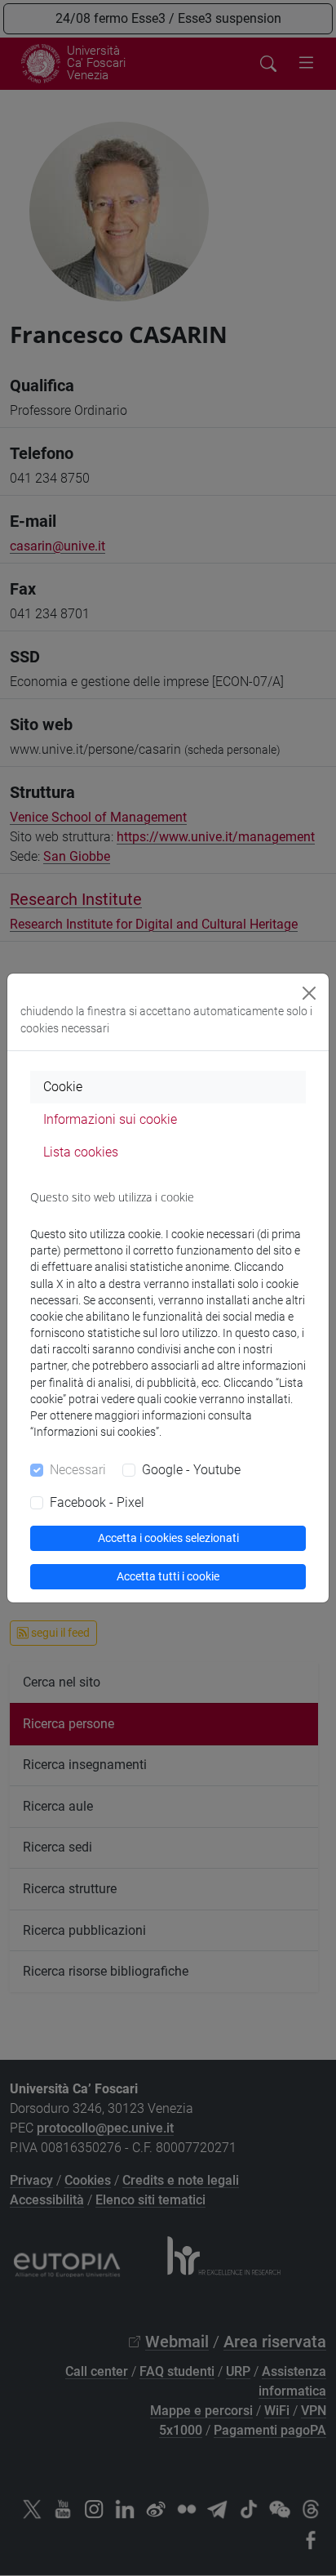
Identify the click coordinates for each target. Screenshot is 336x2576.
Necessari (78, 1470)
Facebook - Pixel (97, 1502)
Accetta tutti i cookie (168, 1576)
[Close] (309, 993)
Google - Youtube (191, 1470)
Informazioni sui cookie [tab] (110, 1119)
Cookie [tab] (63, 1087)
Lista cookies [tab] (81, 1152)
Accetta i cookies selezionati (168, 1538)
